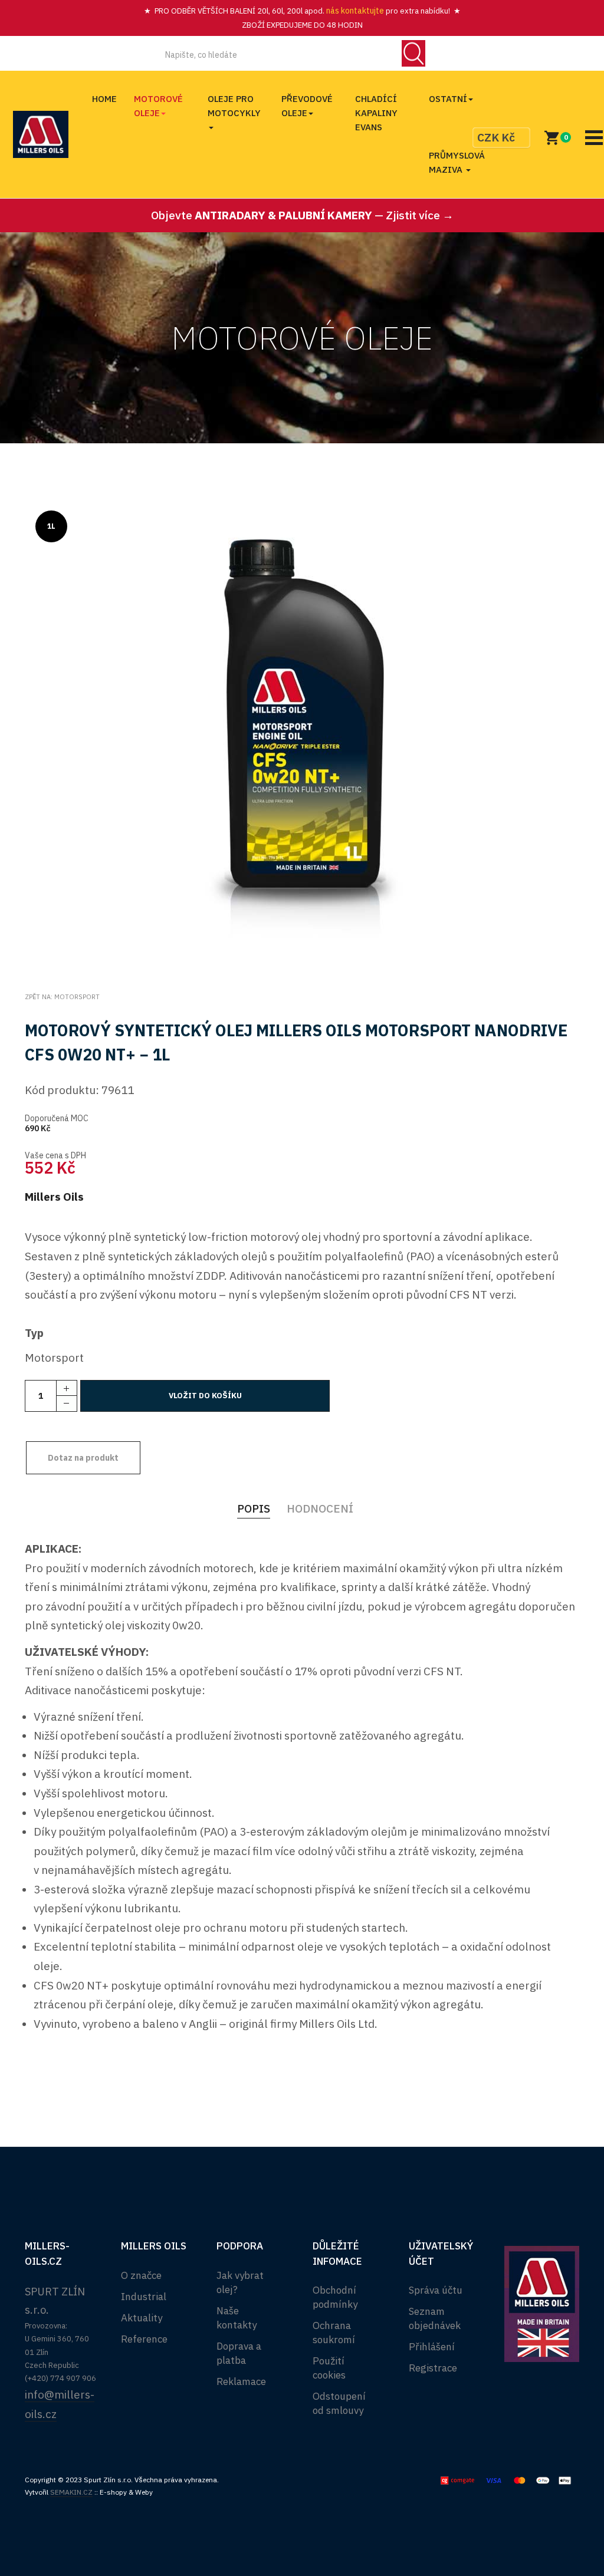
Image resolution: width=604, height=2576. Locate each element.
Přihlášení (432, 2347)
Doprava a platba (239, 2353)
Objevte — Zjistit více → (302, 215)
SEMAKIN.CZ (71, 2492)
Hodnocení (320, 1508)
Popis (254, 1508)
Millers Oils (54, 1197)
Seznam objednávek (435, 2318)
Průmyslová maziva (457, 162)
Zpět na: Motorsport (62, 997)
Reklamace (241, 2381)
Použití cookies (329, 2368)
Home (104, 99)
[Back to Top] (567, 2528)
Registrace (433, 2368)
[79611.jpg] (302, 734)
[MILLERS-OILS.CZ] (41, 134)
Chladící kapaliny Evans (376, 113)
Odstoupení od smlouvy (339, 2403)
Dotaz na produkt (83, 1458)
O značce (141, 2275)
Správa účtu (436, 2290)
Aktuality (142, 2318)
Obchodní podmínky (335, 2297)
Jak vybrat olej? (240, 2282)
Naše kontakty (237, 2318)
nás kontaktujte (354, 11)
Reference (144, 2339)
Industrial (144, 2297)
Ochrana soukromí (334, 2333)
